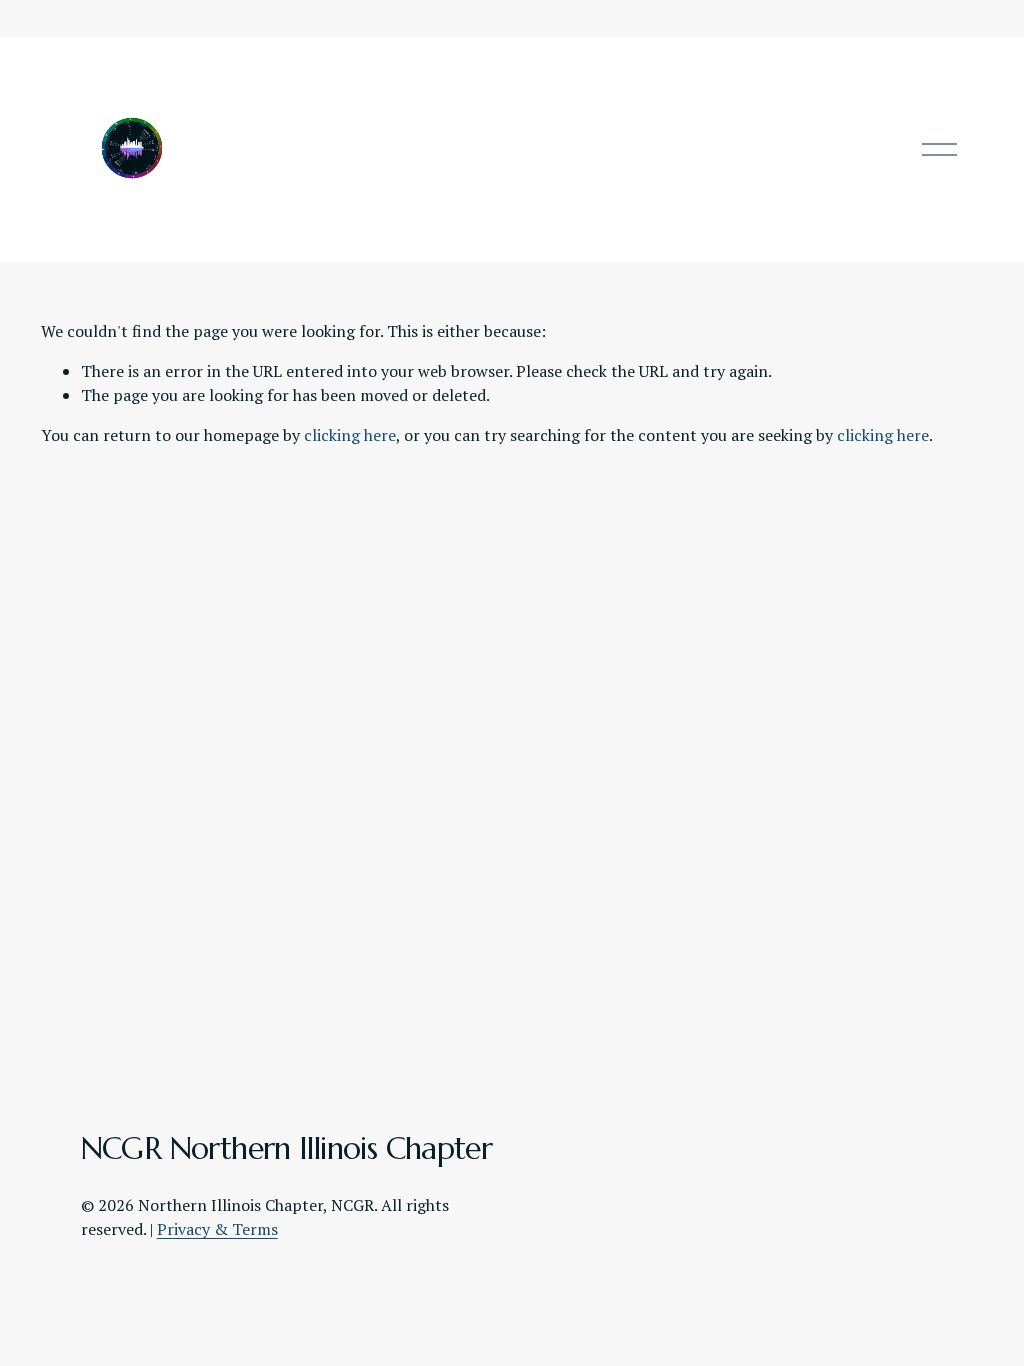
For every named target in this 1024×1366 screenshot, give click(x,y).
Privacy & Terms (217, 1229)
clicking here (350, 435)
